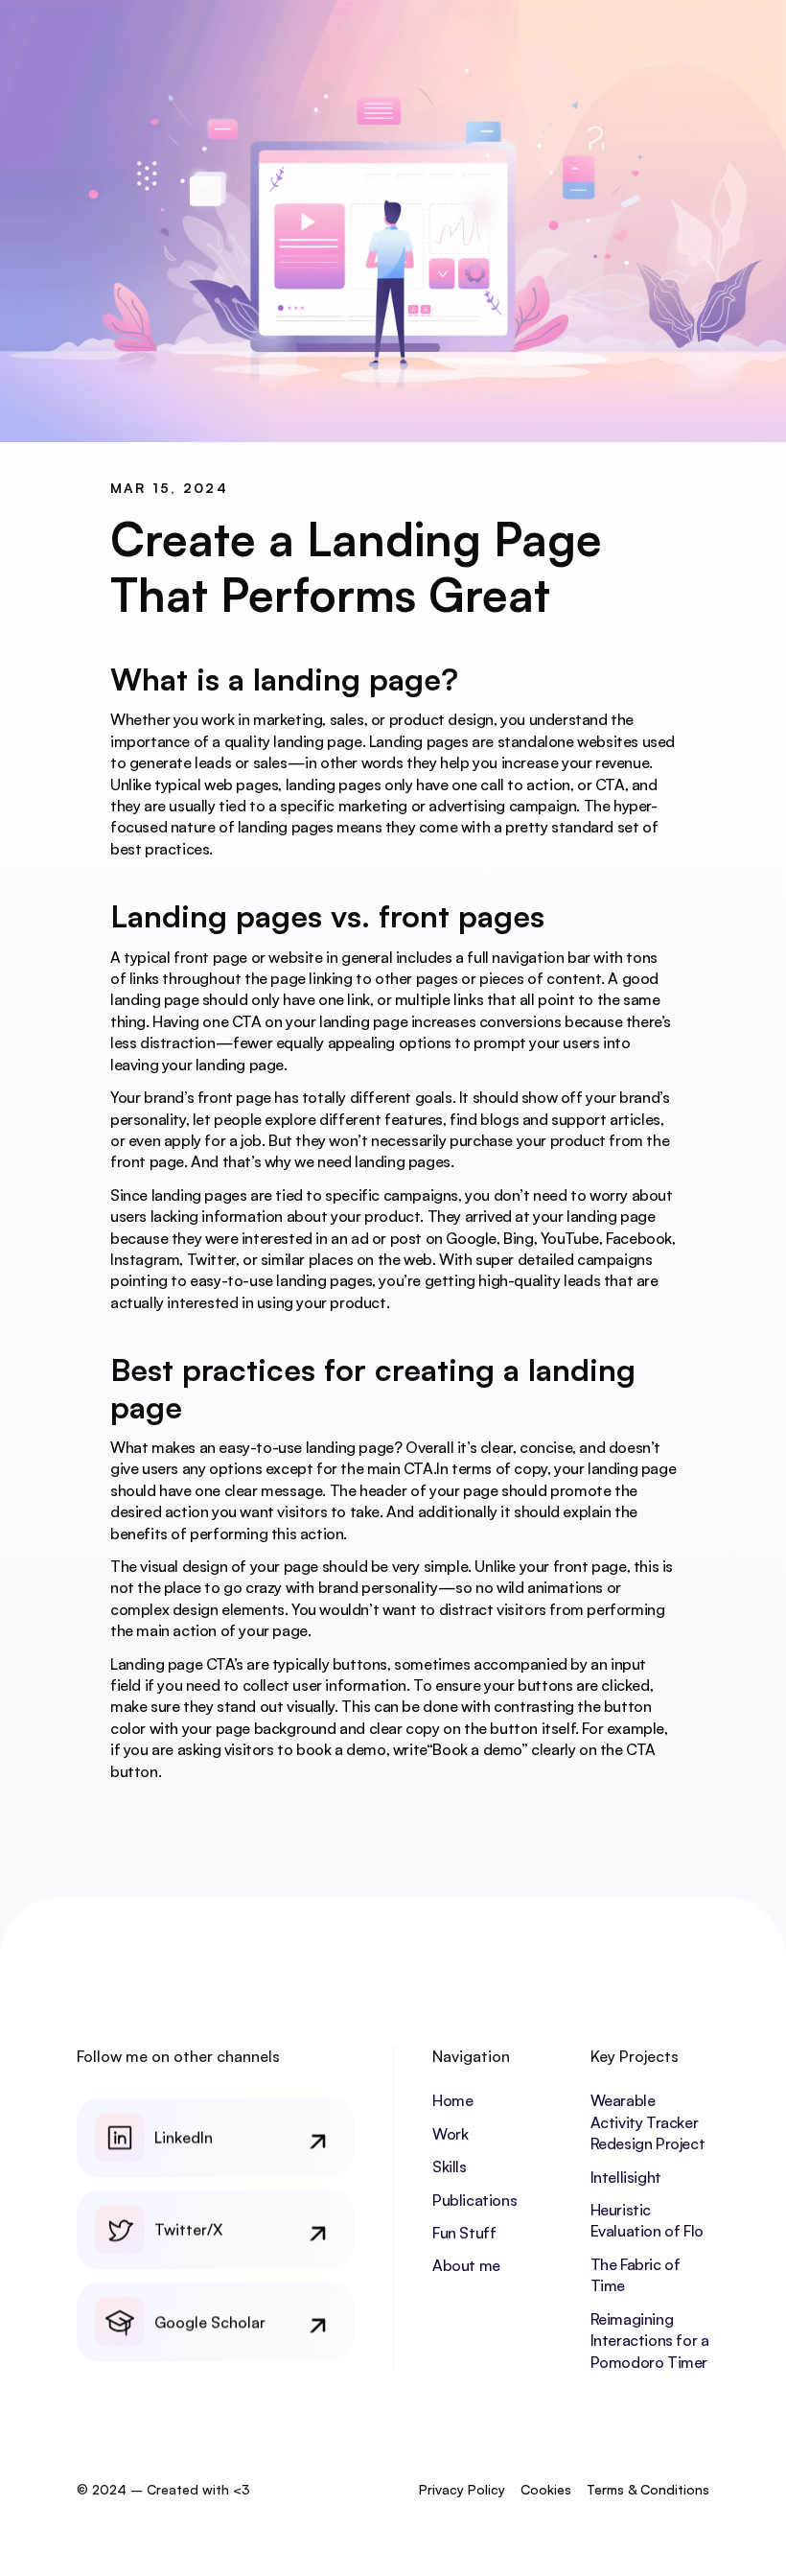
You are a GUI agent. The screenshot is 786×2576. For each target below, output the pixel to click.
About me (466, 2265)
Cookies (546, 2489)
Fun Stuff (464, 2233)
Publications (474, 2200)
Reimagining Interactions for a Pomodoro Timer (651, 2341)
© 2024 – (110, 2489)
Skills (450, 2166)
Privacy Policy (462, 2489)
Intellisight (626, 2177)
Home (452, 2100)
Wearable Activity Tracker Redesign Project (648, 2122)
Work (450, 2134)
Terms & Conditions (648, 2489)
